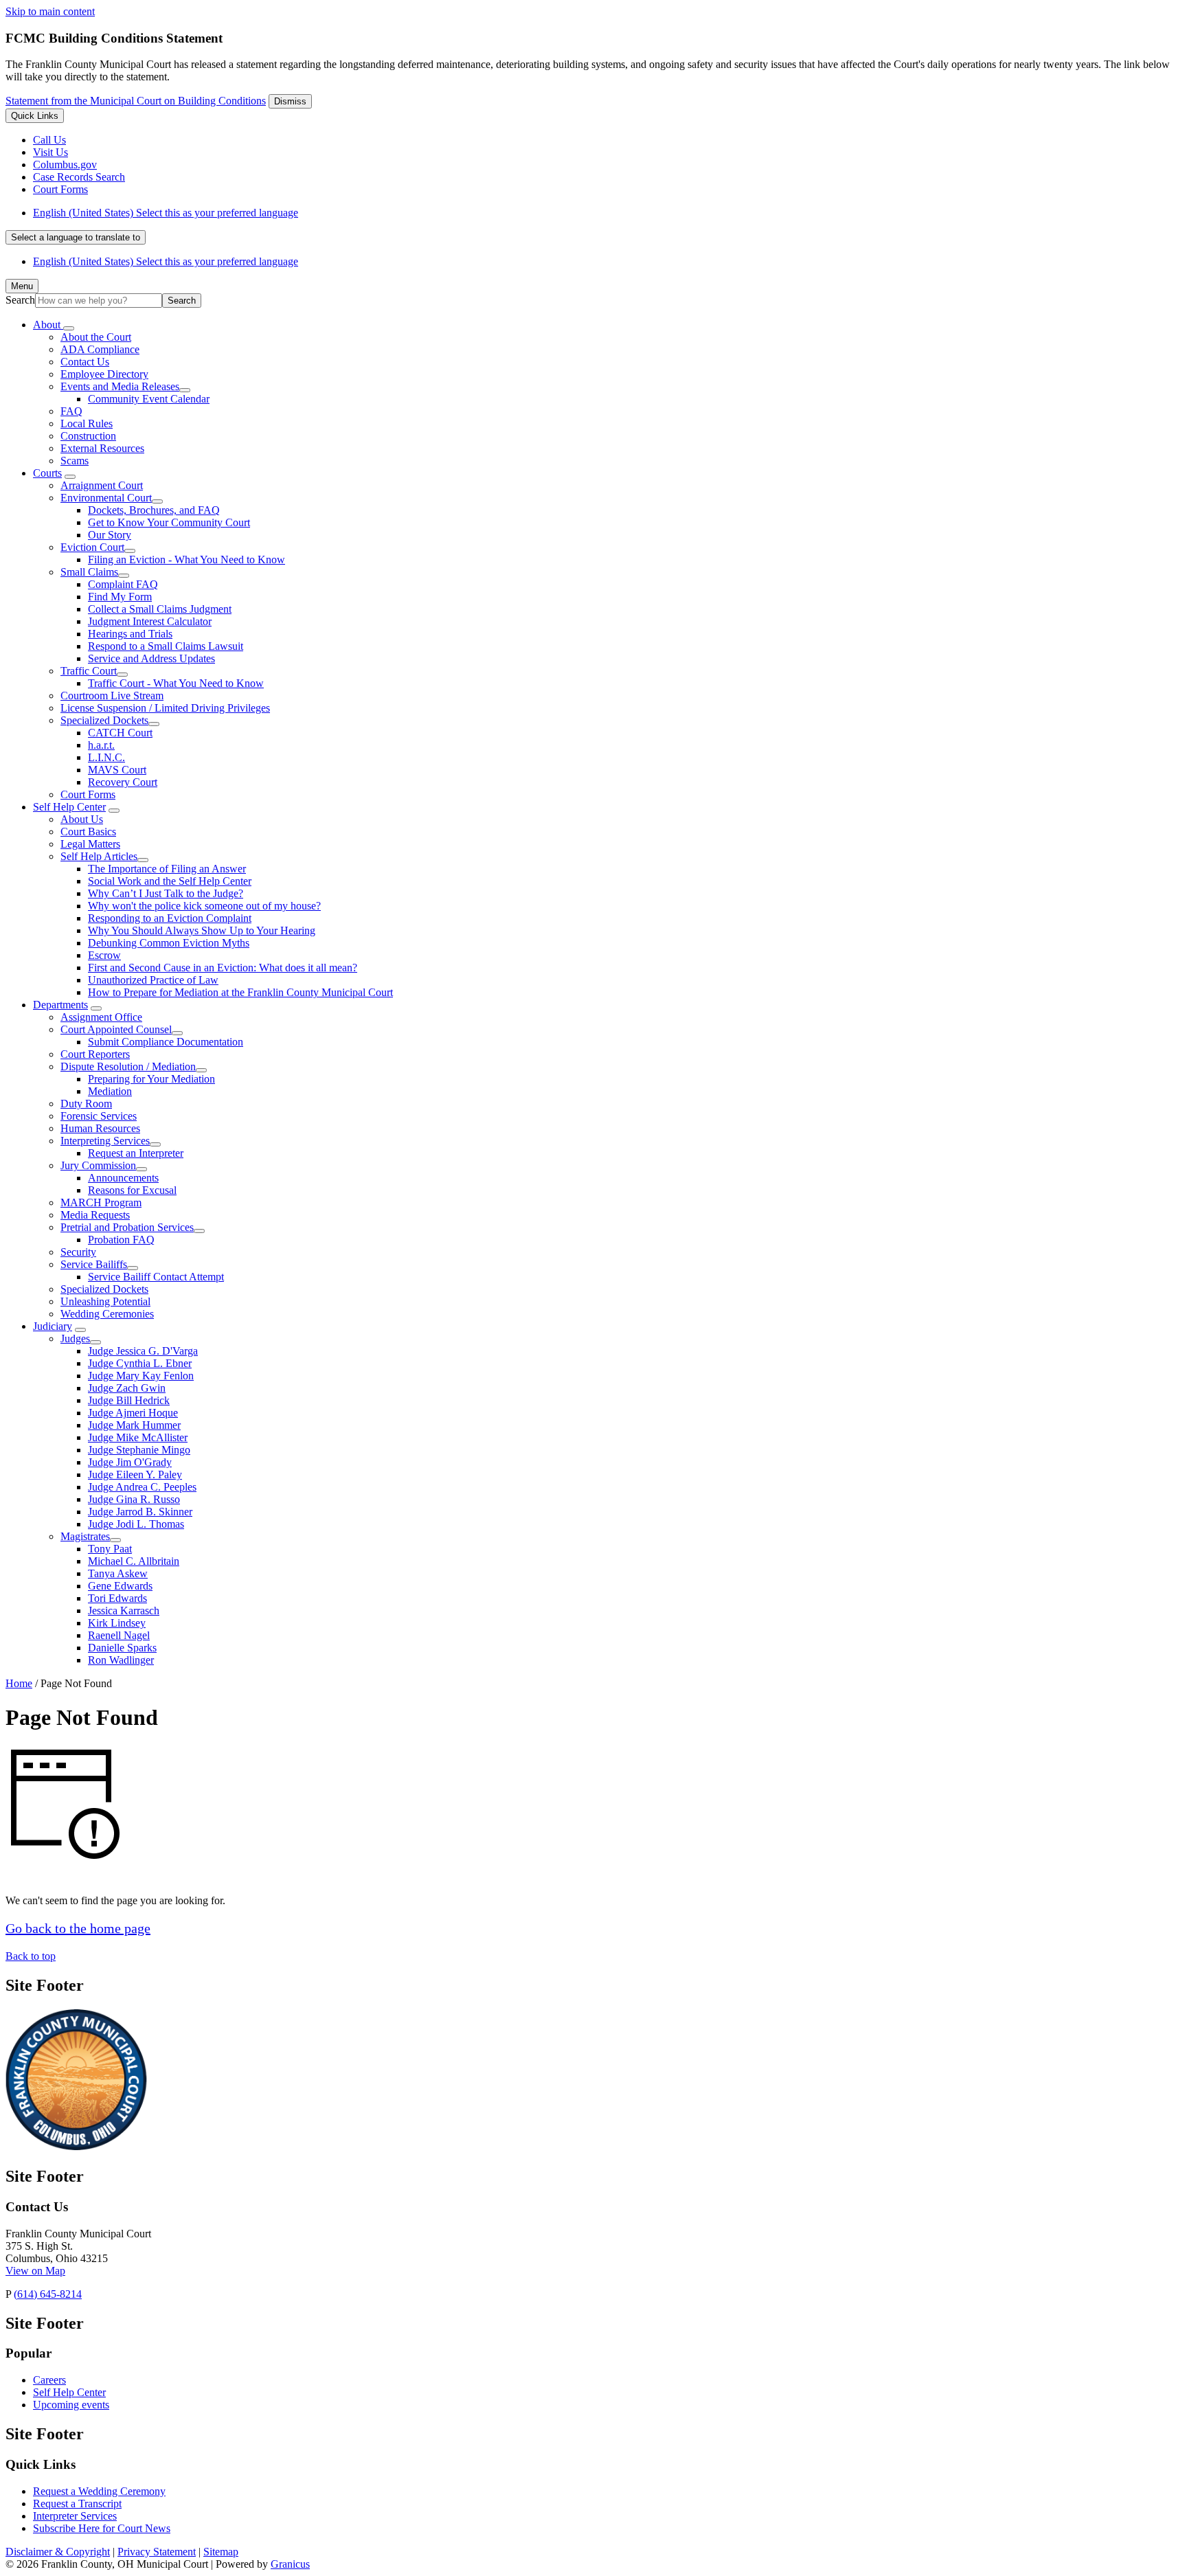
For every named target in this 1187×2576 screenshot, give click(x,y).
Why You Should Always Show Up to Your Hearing (202, 930)
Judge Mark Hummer (134, 1425)
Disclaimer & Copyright (58, 2552)
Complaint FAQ (123, 584)
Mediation (110, 1091)
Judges (75, 1338)
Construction (88, 436)
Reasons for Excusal (132, 1190)
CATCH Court (120, 733)
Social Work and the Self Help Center (170, 881)
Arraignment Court (102, 485)
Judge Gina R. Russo (134, 1499)
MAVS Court (117, 770)
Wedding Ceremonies (107, 1314)
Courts (47, 473)
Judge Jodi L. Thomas (136, 1524)
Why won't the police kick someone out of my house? (204, 906)
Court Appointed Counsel (116, 1029)
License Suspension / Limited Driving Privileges (165, 708)
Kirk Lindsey (117, 1623)
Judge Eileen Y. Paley (135, 1475)
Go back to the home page (78, 1928)
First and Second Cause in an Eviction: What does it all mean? (223, 968)
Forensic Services (99, 1116)
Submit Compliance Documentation (166, 1042)
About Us (82, 819)
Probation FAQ (121, 1240)
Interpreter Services (75, 2516)
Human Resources (100, 1128)
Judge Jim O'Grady (130, 1462)
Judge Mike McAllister (138, 1437)
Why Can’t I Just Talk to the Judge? (166, 893)
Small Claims (89, 572)
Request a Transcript (77, 2504)
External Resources (102, 448)
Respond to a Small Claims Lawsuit (166, 646)
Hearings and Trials (130, 634)
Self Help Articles (99, 856)
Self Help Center (69, 807)
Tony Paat (110, 1549)
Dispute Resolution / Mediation (128, 1066)
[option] (607, 213)
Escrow (104, 955)
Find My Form (120, 597)
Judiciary (53, 1326)
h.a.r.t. (101, 745)
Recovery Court (123, 782)
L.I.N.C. (106, 757)
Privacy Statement (157, 2552)
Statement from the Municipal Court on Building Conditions (136, 101)
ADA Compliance (100, 349)
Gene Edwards (120, 1586)
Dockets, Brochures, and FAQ (154, 510)
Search (20, 300)
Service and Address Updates (151, 658)
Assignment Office (101, 1017)
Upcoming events (71, 2405)
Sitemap (221, 2552)
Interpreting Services (105, 1141)
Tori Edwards (117, 1598)
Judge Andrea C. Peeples (142, 1487)
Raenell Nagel (119, 1635)
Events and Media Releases (120, 386)
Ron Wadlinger (121, 1660)
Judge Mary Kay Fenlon (141, 1376)
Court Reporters (95, 1054)
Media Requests (95, 1215)
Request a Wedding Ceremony (99, 2491)
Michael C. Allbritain (134, 1561)
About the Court (96, 337)
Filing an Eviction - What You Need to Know (186, 560)
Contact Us (85, 362)
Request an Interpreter (136, 1153)
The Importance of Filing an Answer (167, 869)
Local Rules (87, 423)
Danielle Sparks (122, 1648)
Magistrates (85, 1536)
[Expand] (69, 328)
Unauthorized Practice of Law (153, 980)
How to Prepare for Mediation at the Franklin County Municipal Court (240, 992)
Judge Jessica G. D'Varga (143, 1351)
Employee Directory (104, 374)
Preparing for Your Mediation (151, 1079)
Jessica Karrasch (124, 1611)
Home (19, 1683)
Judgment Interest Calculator (150, 621)
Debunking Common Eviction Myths (169, 943)
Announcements (123, 1178)
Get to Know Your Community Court (169, 522)
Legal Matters (90, 844)
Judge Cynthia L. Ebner (140, 1363)
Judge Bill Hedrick (129, 1400)
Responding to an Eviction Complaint (170, 918)
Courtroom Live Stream (112, 696)
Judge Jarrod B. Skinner (140, 1512)
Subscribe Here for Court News (102, 2528)
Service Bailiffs (94, 1264)
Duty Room (86, 1104)
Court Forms (88, 794)
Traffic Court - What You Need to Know (176, 683)
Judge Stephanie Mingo (139, 1450)
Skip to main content (50, 11)
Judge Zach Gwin (127, 1388)
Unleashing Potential (105, 1301)
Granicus (290, 2564)
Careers (49, 2380)
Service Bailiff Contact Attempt (156, 1277)
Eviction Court (92, 547)
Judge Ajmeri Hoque (133, 1413)
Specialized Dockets (104, 720)
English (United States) (166, 213)
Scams (75, 461)
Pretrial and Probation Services (127, 1227)
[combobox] (76, 237)
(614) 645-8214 (48, 2294)
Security (78, 1252)
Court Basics (88, 832)
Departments (60, 1005)
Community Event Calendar (149, 399)
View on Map (35, 2271)
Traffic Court (89, 671)
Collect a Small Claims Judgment (160, 609)
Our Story (110, 535)
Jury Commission (98, 1165)
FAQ (71, 411)
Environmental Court (106, 498)
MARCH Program (101, 1202)
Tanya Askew (118, 1573)
